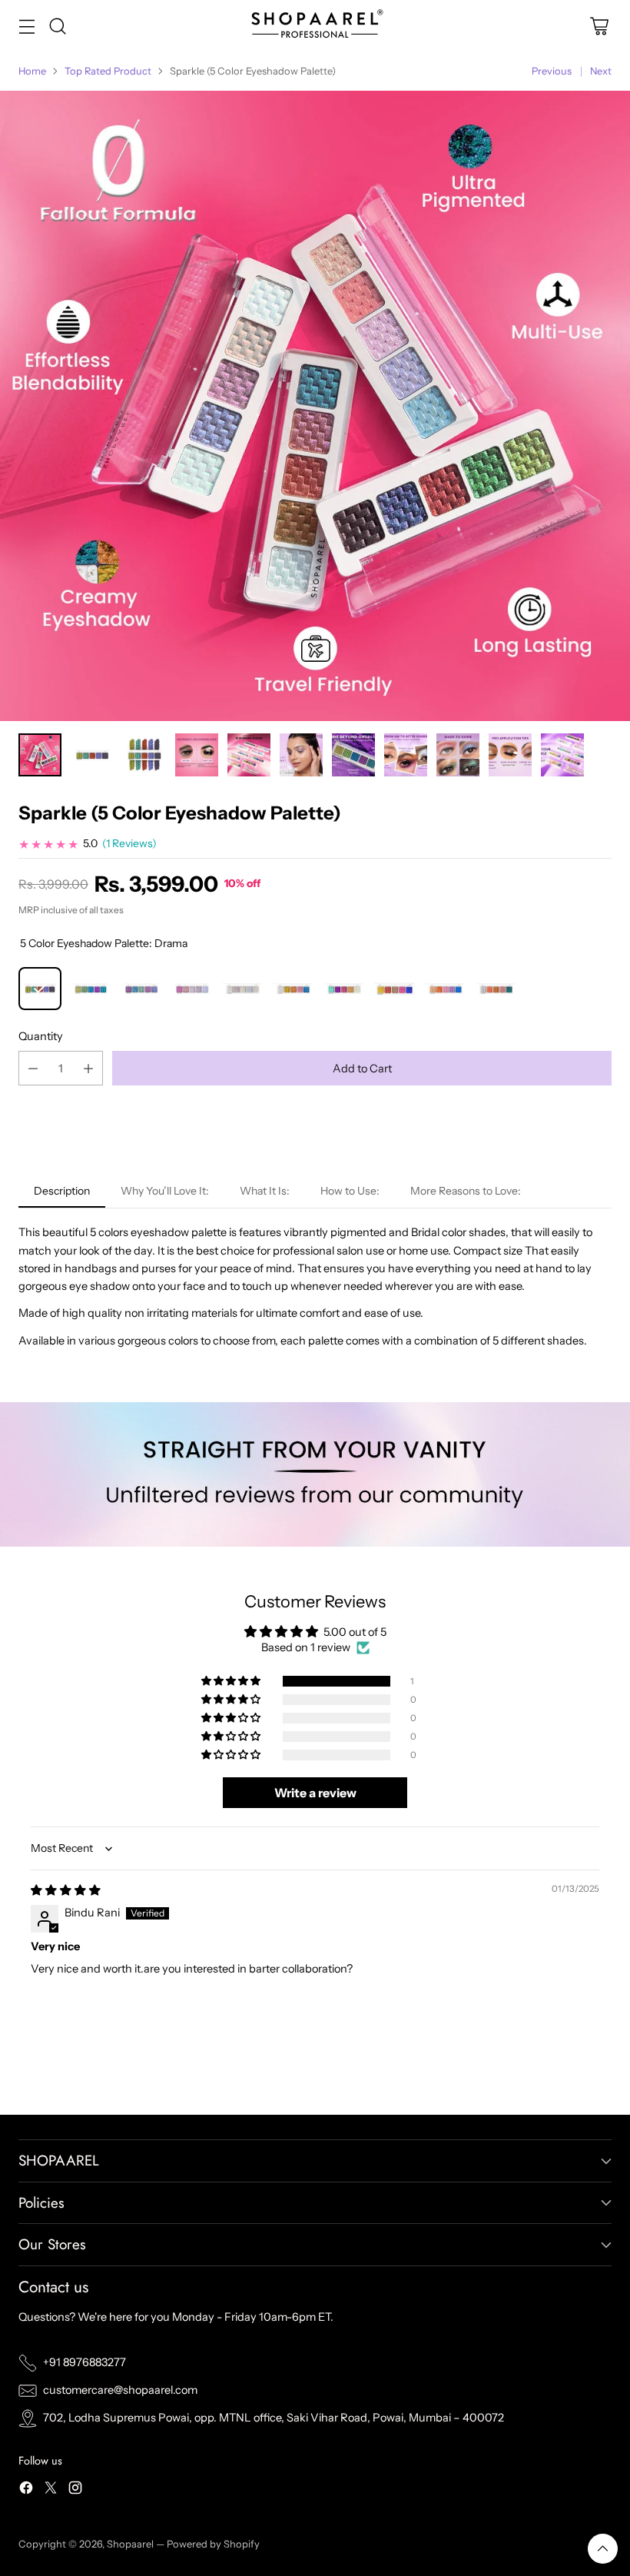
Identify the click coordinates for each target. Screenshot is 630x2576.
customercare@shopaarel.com (120, 2390)
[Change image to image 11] (249, 755)
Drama (40, 989)
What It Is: (265, 1191)
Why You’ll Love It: (165, 1191)
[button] (232, 1681)
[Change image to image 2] (353, 755)
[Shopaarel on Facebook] (26, 2490)
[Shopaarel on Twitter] (51, 2490)
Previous (552, 71)
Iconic (91, 989)
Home (32, 71)
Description (62, 1191)
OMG (141, 989)
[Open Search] (57, 26)
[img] (66, 1890)
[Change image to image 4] (458, 755)
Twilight (243, 989)
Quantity (41, 1036)
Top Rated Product (108, 71)
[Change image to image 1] (301, 755)
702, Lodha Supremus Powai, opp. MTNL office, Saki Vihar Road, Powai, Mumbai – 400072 (274, 2418)
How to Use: (350, 1191)
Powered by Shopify (213, 2544)
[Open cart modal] (599, 26)
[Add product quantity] (88, 1068)
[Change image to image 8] (92, 755)
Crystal (344, 989)
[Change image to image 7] (40, 755)
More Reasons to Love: (466, 1191)
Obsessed (395, 989)
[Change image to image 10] (197, 755)
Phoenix (496, 989)
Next (601, 71)
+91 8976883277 (85, 2362)
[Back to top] (603, 2549)
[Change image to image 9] (144, 755)
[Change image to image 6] (562, 755)
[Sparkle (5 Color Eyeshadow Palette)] (315, 406)
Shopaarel (131, 2544)
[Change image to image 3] (406, 755)
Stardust (192, 989)
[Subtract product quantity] (33, 1068)
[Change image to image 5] (510, 755)
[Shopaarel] (315, 26)
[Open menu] (27, 26)
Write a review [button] (315, 1793)
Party (446, 989)
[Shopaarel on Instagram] (75, 2490)
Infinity (293, 989)
